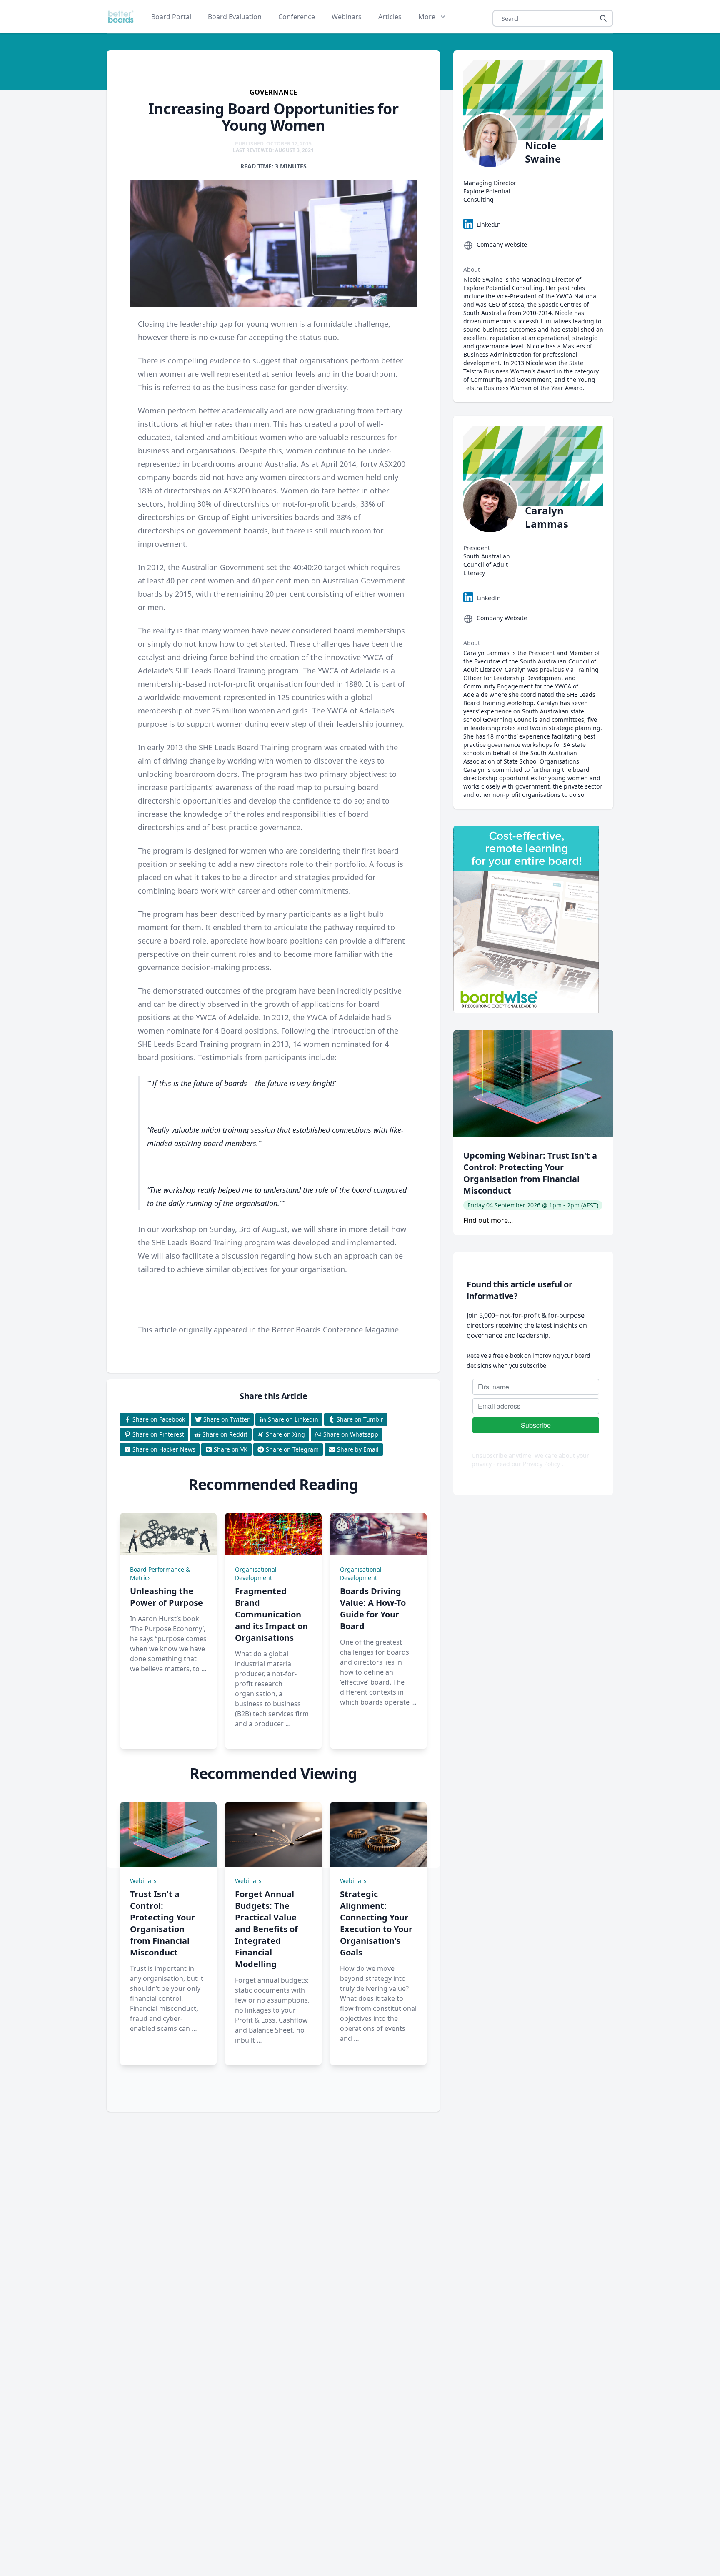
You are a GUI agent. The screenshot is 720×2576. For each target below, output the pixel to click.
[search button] (603, 18)
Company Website (502, 244)
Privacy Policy (542, 1464)
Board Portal (171, 17)
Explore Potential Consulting (487, 195)
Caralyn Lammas (547, 517)
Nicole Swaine (543, 152)
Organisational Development (256, 1573)
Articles (390, 17)
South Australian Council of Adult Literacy (487, 565)
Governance (274, 92)
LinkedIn (489, 224)
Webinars (347, 17)
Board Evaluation (235, 17)
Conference (297, 17)
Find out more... (488, 1220)
